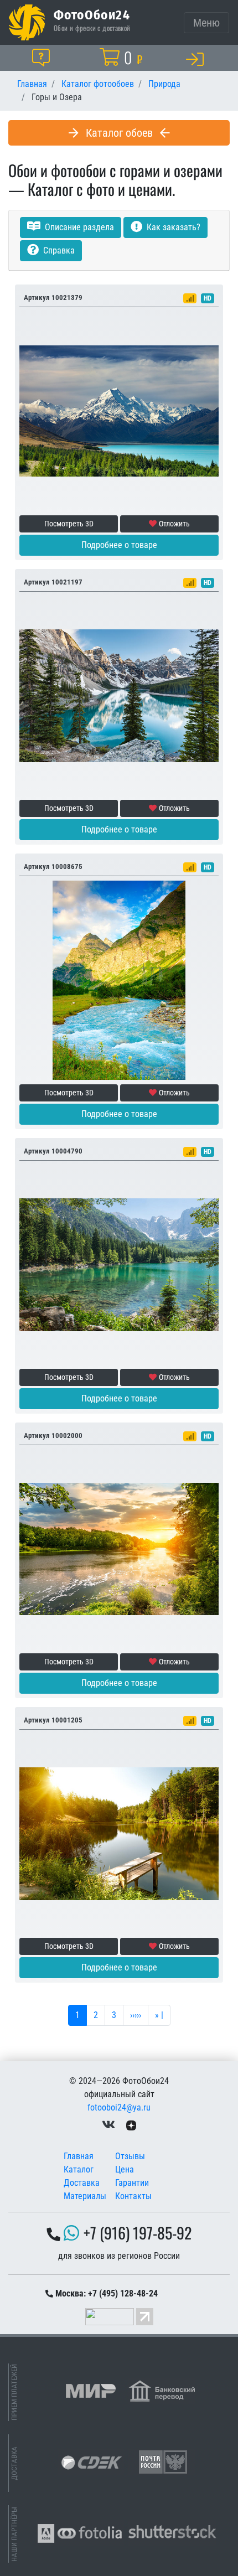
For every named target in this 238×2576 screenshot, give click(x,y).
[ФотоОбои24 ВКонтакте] (108, 2125)
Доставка (82, 2183)
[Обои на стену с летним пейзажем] (119, 1833)
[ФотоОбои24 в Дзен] (131, 2125)
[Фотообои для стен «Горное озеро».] (119, 1264)
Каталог (79, 2169)
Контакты (133, 2196)
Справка (58, 250)
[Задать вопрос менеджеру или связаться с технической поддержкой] (43, 58)
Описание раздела (78, 227)
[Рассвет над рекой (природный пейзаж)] (119, 1548)
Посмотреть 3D (69, 524)
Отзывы (130, 2156)
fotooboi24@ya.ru (119, 2107)
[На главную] (27, 22)
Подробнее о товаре (119, 545)
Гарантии (132, 2183)
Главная (79, 2156)
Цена (125, 2169)
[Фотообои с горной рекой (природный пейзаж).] (119, 979)
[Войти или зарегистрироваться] (197, 59)
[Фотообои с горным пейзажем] (119, 410)
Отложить (174, 524)
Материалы (85, 2196)
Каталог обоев (119, 133)
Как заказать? (172, 227)
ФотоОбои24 (92, 14)
